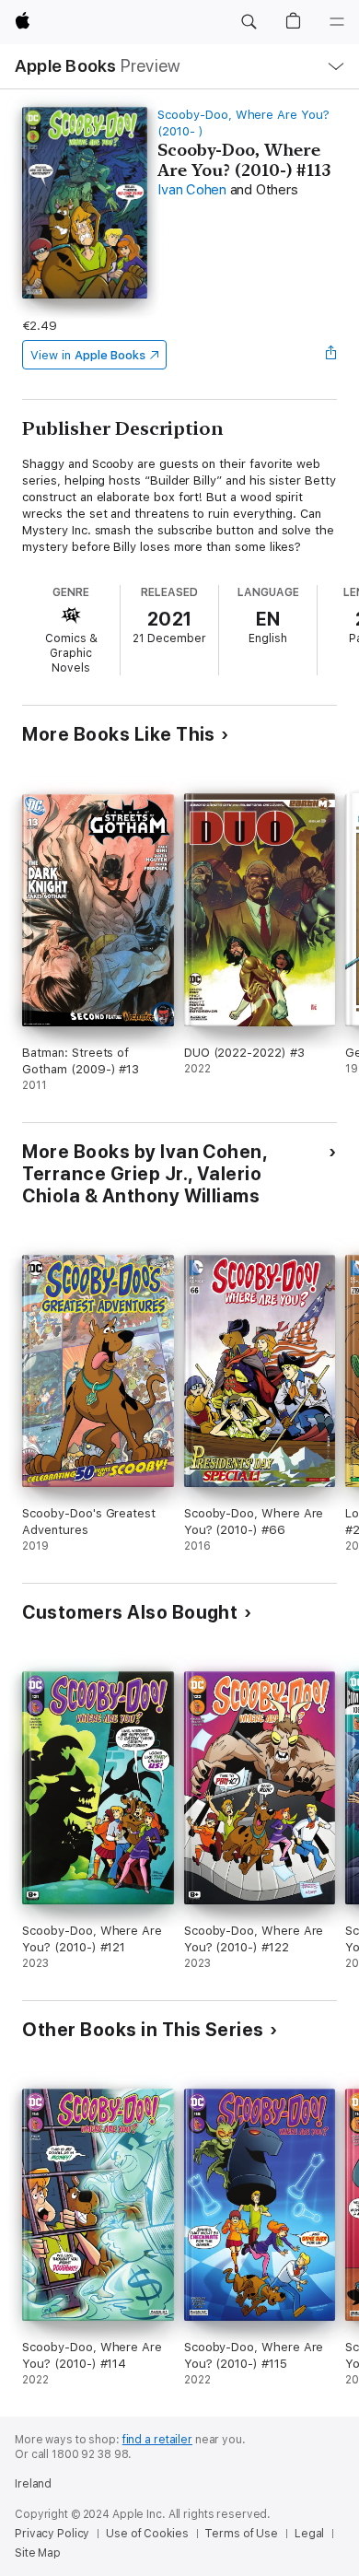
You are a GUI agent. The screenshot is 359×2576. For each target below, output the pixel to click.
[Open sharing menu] (331, 355)
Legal (309, 2534)
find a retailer (157, 2440)
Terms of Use (241, 2534)
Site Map (38, 2553)
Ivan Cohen (192, 190)
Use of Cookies (147, 2534)
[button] (249, 22)
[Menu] (337, 22)
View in (88, 355)
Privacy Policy (52, 2534)
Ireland (33, 2484)
